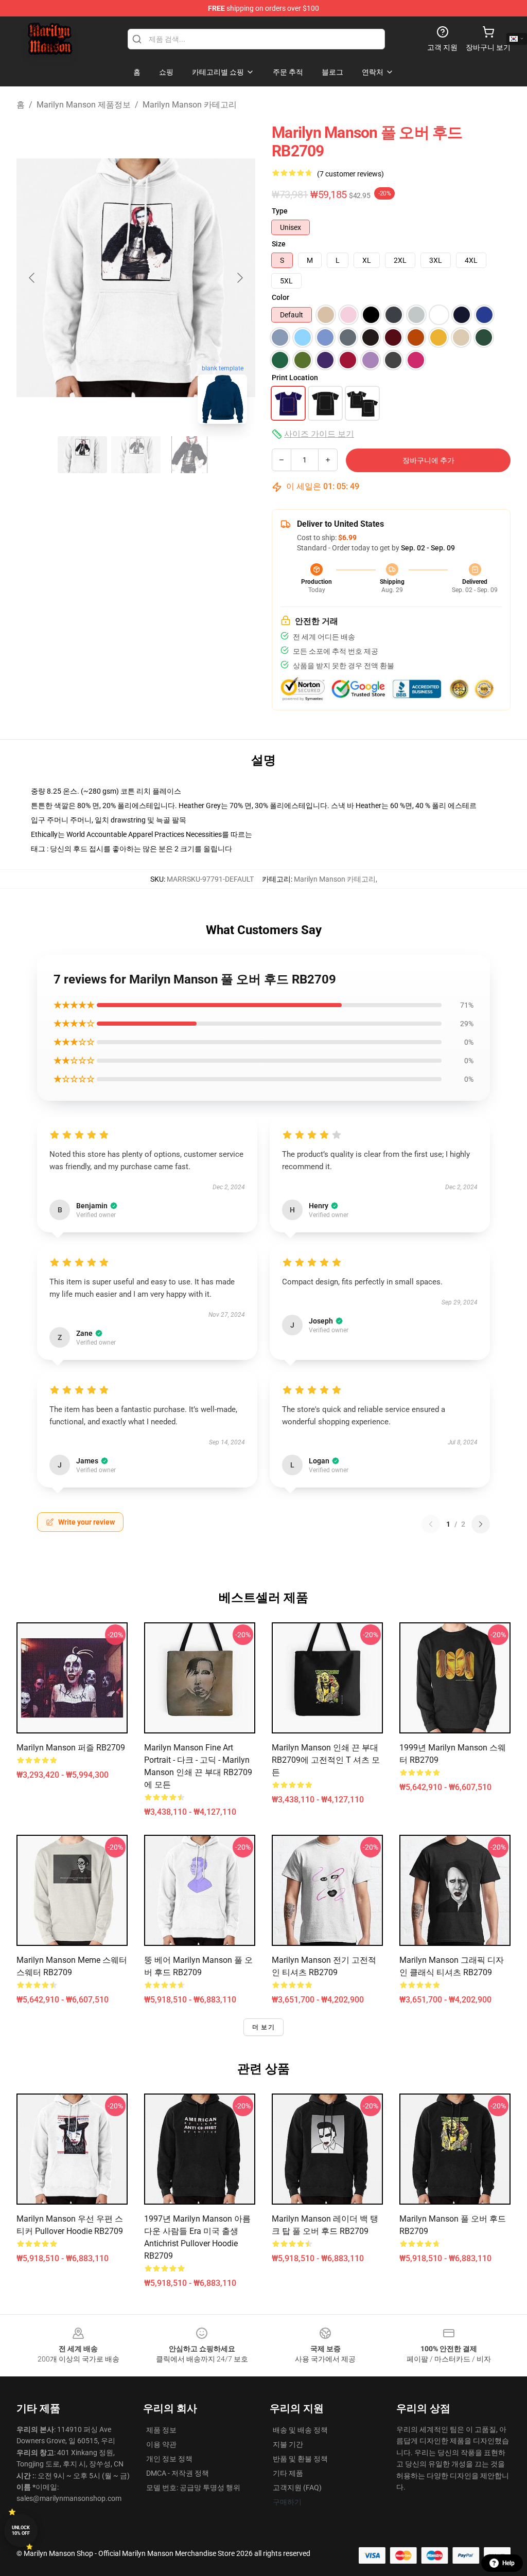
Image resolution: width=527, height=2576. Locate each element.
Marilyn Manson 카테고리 (190, 105)
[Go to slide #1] (82, 455)
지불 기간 (288, 2444)
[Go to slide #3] (189, 455)
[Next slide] (239, 278)
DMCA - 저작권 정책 (178, 2473)
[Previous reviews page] (431, 1524)
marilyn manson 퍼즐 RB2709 (71, 1748)
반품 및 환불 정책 (300, 2459)
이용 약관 (161, 2444)
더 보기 (263, 2027)
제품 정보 (161, 2430)
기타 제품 (288, 2473)
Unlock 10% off (21, 2530)
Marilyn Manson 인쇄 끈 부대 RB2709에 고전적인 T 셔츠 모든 (326, 1760)
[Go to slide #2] (136, 455)
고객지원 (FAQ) (297, 2488)
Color (280, 297)
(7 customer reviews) (350, 174)
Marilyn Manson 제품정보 (84, 105)
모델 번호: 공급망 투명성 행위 (193, 2488)
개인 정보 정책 (169, 2459)
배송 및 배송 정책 (300, 2430)
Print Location (295, 378)
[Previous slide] (32, 278)
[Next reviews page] (481, 1524)
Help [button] (508, 2563)
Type (280, 211)
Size (279, 244)
